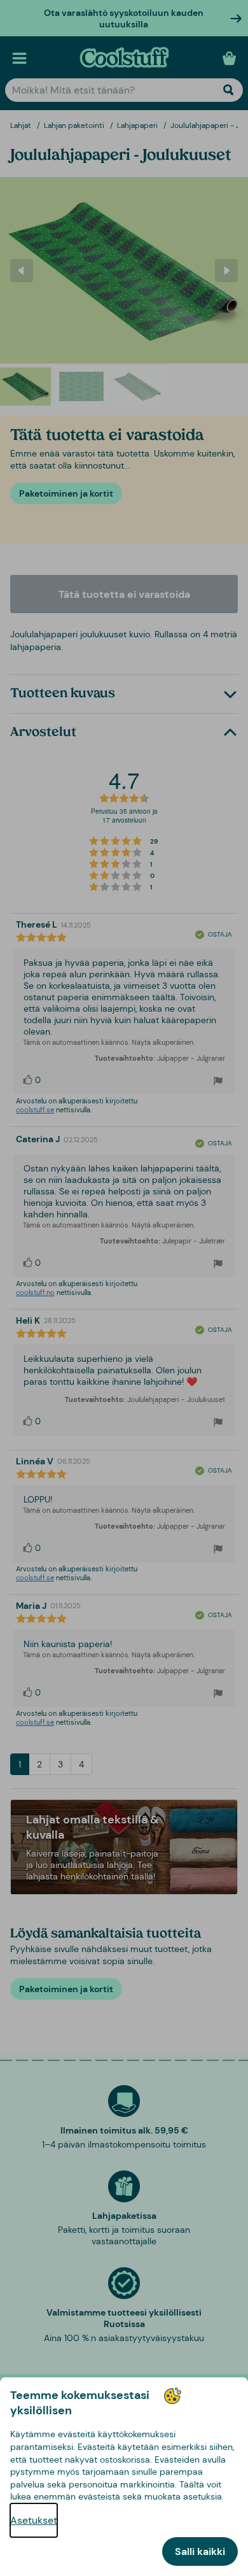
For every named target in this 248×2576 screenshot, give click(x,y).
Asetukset (34, 2520)
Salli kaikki (200, 2551)
